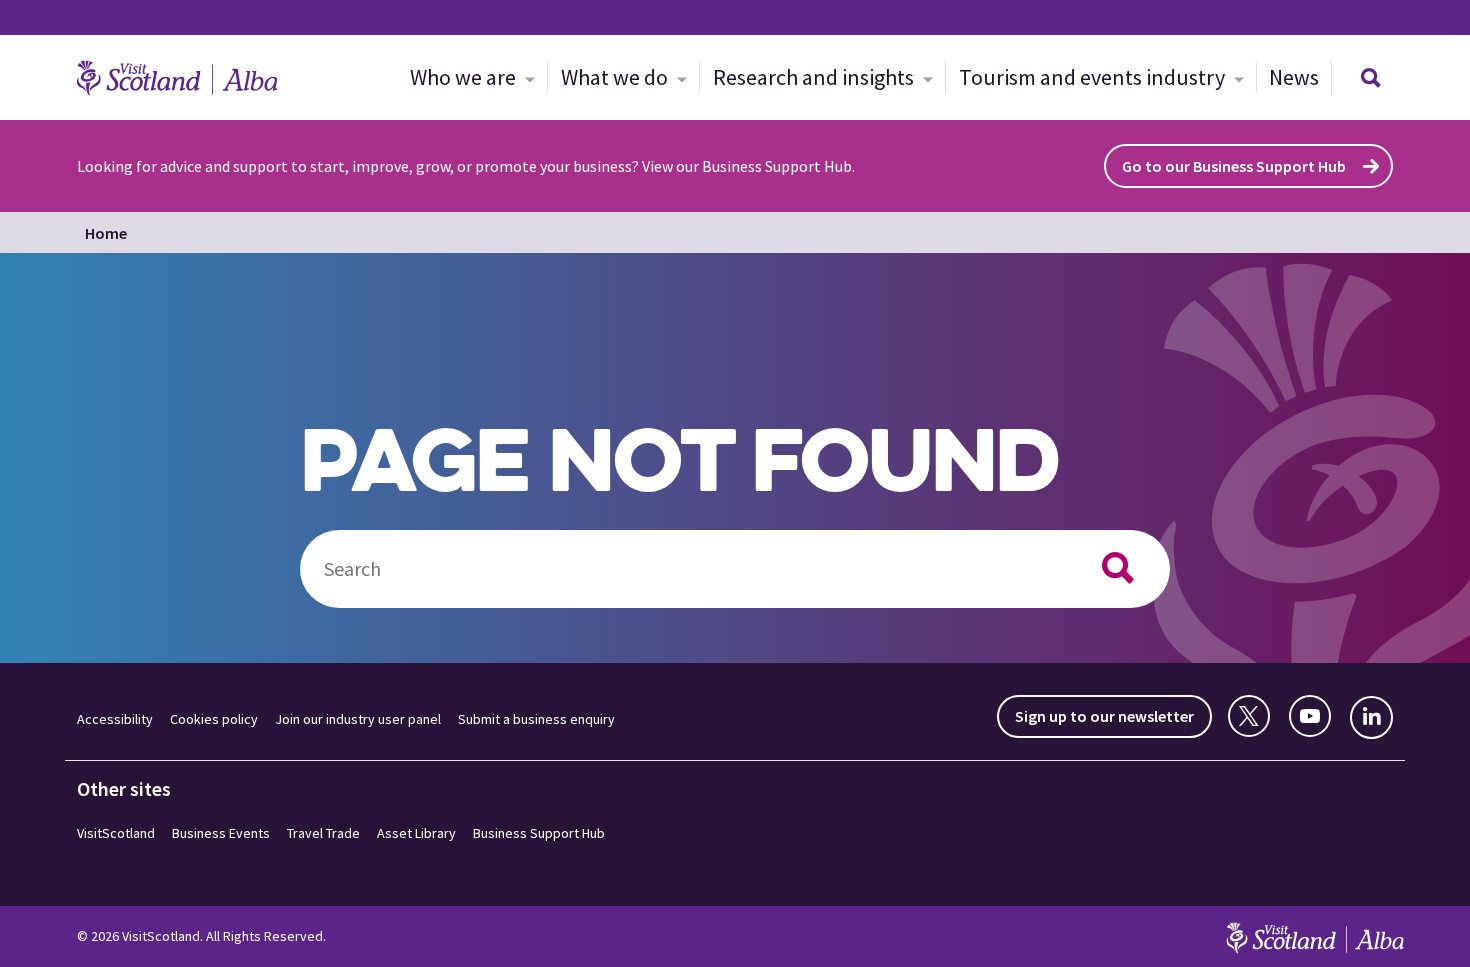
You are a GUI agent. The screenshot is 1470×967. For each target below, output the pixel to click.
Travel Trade (323, 833)
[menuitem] (472, 77)
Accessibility (115, 719)
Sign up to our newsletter (1104, 716)
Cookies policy (214, 719)
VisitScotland (116, 833)
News (1294, 77)
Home (106, 233)
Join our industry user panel (358, 719)
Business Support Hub (539, 833)
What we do (616, 77)
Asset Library (416, 833)
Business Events (221, 833)
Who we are (465, 77)
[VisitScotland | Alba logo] (177, 78)
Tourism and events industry (1094, 77)
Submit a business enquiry (536, 719)
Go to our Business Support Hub (1234, 166)
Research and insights (815, 77)
